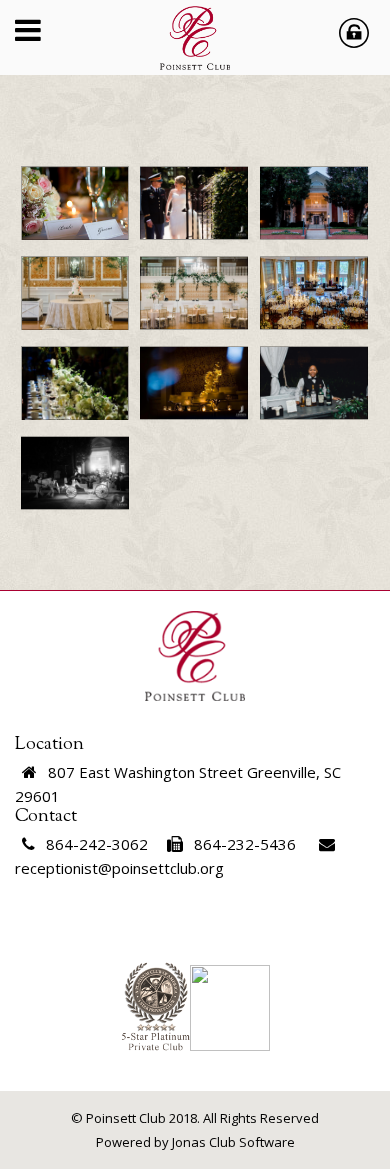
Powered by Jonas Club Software (195, 1142)
